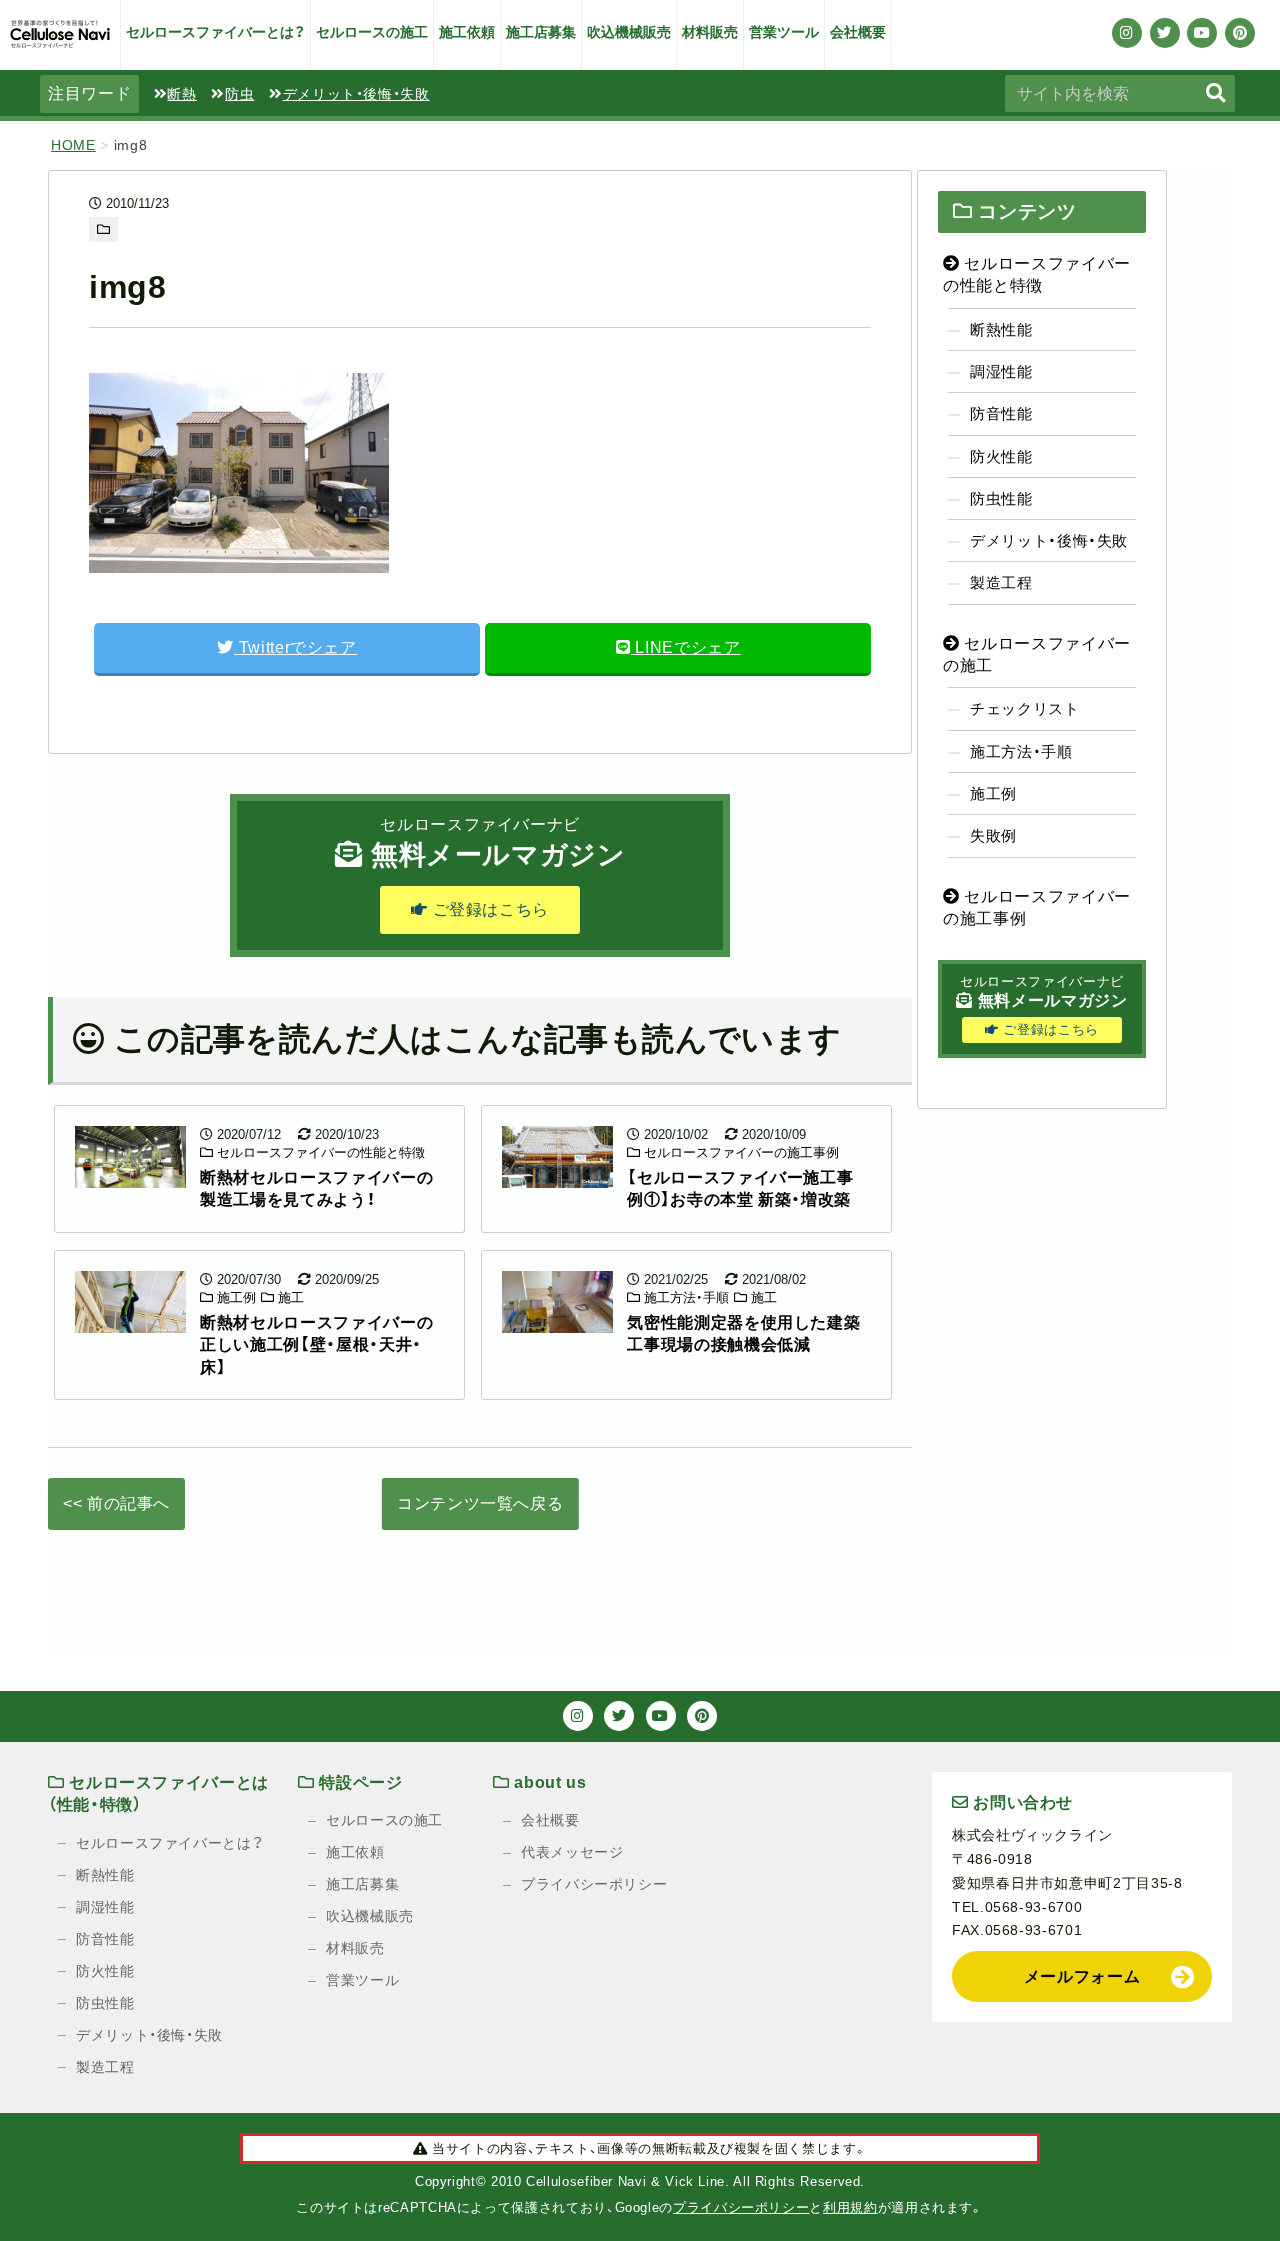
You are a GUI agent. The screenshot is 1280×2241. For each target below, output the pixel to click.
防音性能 (1001, 413)
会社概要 (858, 32)
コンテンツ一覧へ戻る (480, 1503)
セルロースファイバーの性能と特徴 (319, 1152)
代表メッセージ (572, 1852)
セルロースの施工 (372, 32)
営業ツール (784, 32)
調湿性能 (1001, 371)
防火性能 (1001, 456)
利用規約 (850, 2207)
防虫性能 (1001, 498)
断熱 (181, 94)
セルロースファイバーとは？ (215, 32)
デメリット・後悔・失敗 (356, 94)
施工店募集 (541, 32)
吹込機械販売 (629, 32)
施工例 (234, 1297)
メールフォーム (1082, 1976)
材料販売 (710, 32)
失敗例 (993, 835)
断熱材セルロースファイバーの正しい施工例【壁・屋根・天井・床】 (316, 1345)
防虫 (239, 94)
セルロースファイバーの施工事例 (739, 1152)
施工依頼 (467, 32)
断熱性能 (1001, 329)
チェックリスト (1024, 708)
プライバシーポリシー (594, 1884)
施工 (289, 1297)
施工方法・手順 (684, 1297)
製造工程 (1001, 582)
